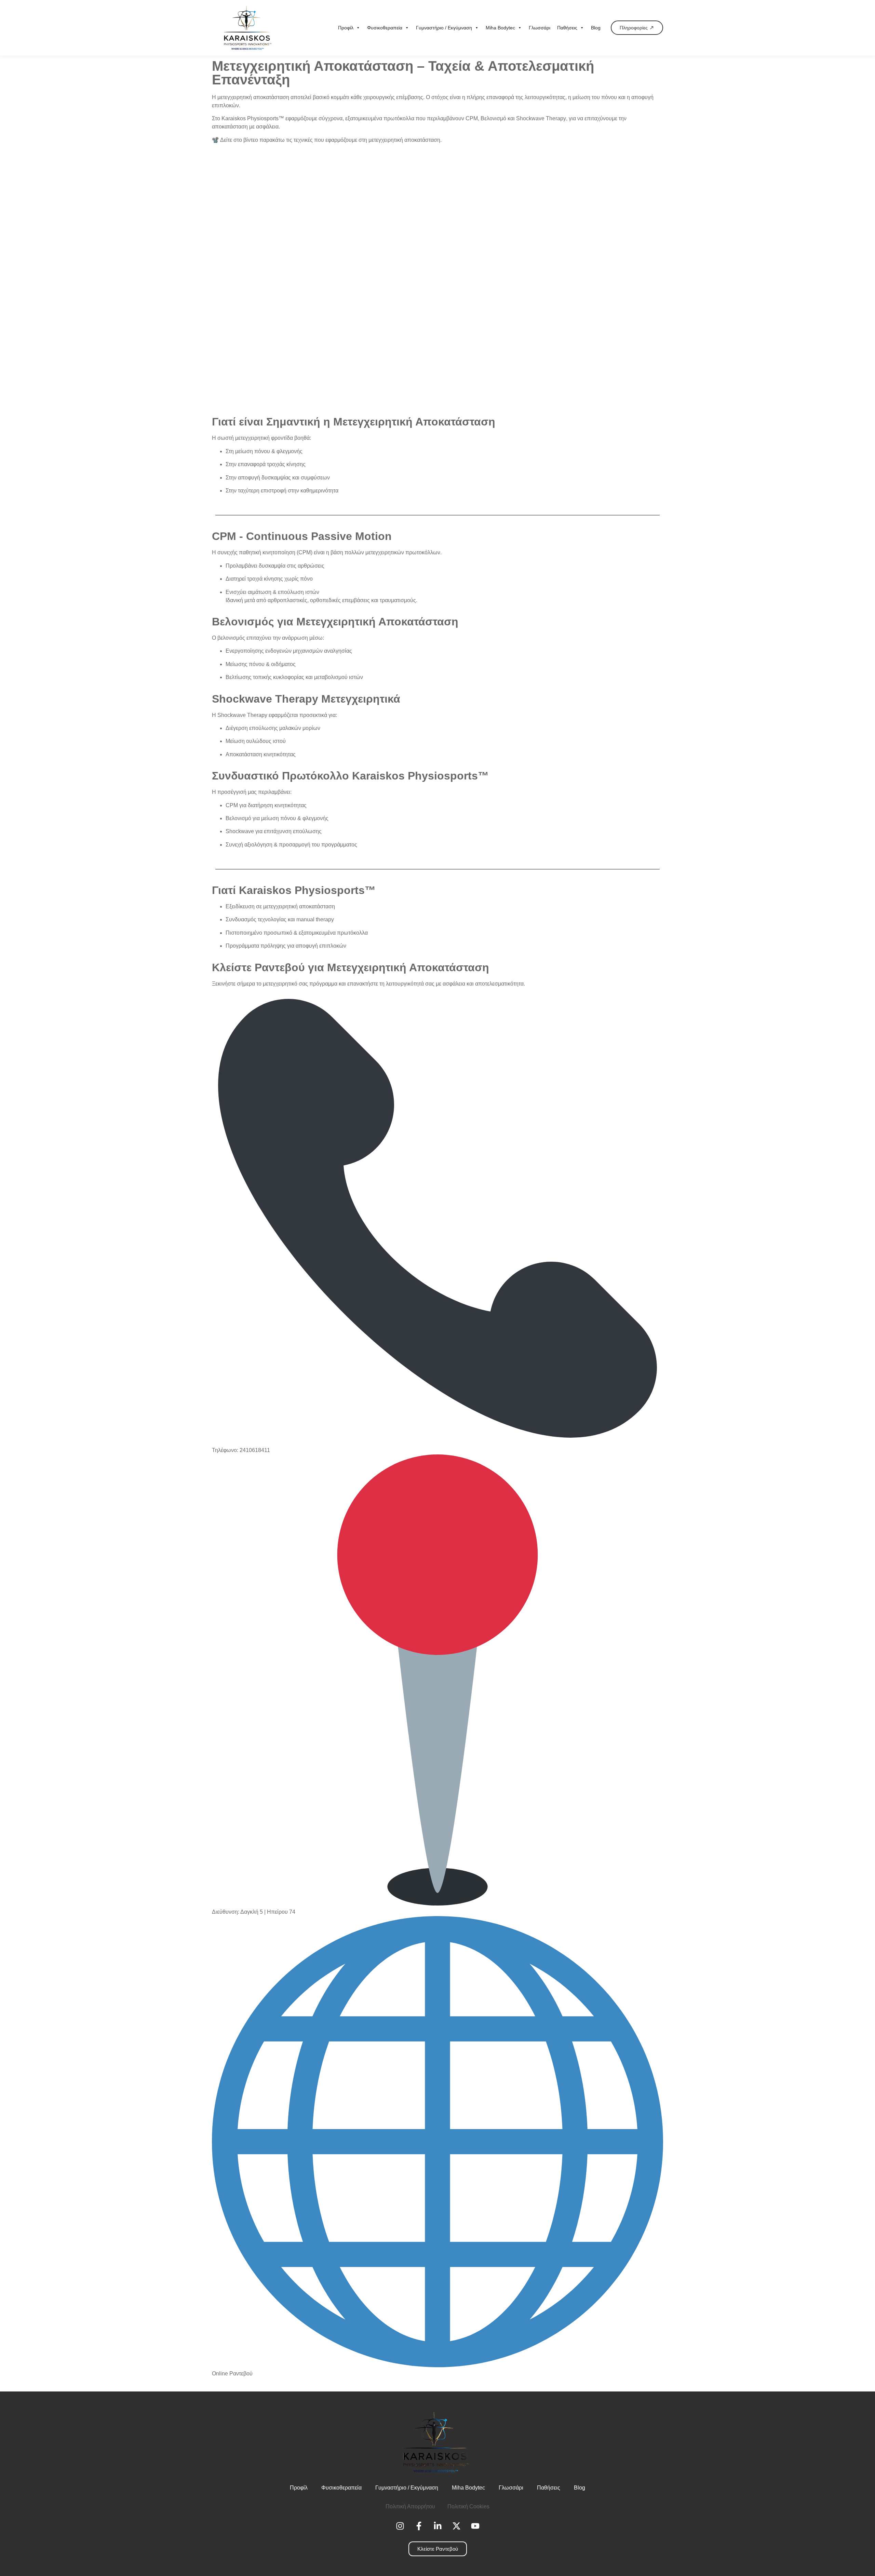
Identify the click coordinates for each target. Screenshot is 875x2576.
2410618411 (255, 1450)
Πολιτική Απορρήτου (410, 2506)
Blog (596, 28)
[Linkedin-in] (437, 2526)
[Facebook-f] (419, 2526)
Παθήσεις (567, 28)
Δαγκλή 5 (252, 1912)
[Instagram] (400, 2526)
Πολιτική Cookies (468, 2506)
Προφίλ (346, 28)
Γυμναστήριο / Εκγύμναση (444, 28)
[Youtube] (475, 2526)
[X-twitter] (456, 2526)
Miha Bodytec (500, 28)
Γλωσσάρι (540, 28)
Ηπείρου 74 (281, 1912)
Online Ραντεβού (232, 2374)
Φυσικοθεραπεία (385, 28)
